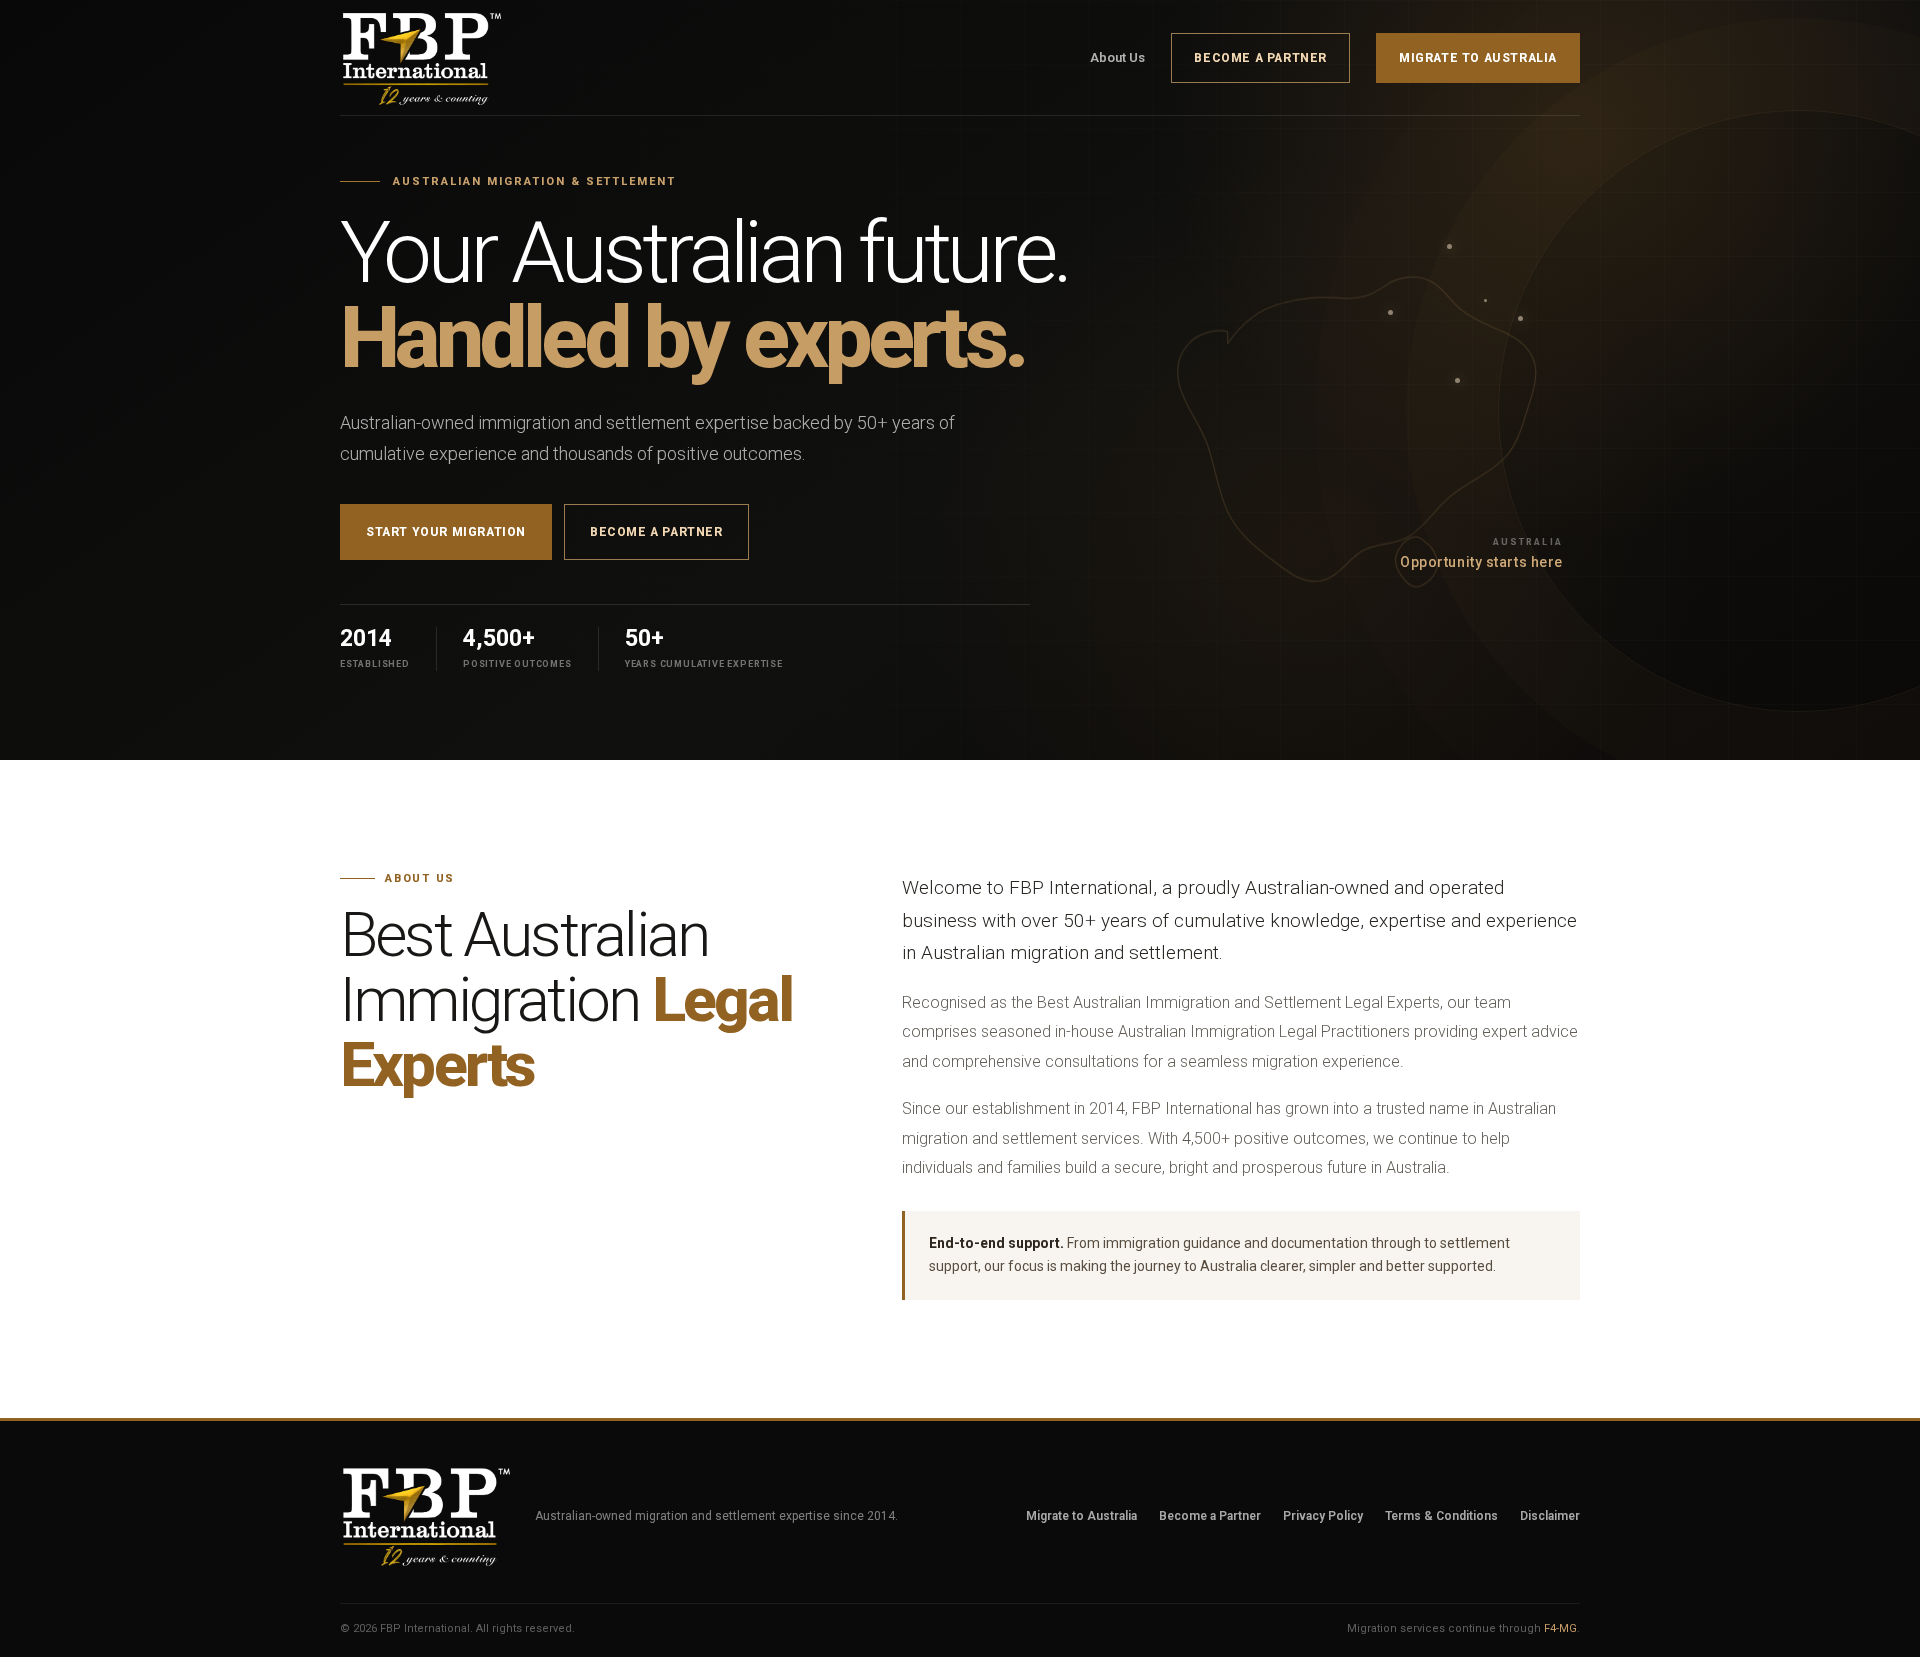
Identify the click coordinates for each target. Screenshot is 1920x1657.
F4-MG (1560, 1628)
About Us (1117, 57)
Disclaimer (1550, 1516)
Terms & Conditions (1441, 1516)
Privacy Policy (1323, 1516)
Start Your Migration (446, 532)
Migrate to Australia (1478, 58)
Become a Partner (1260, 58)
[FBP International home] (435, 58)
